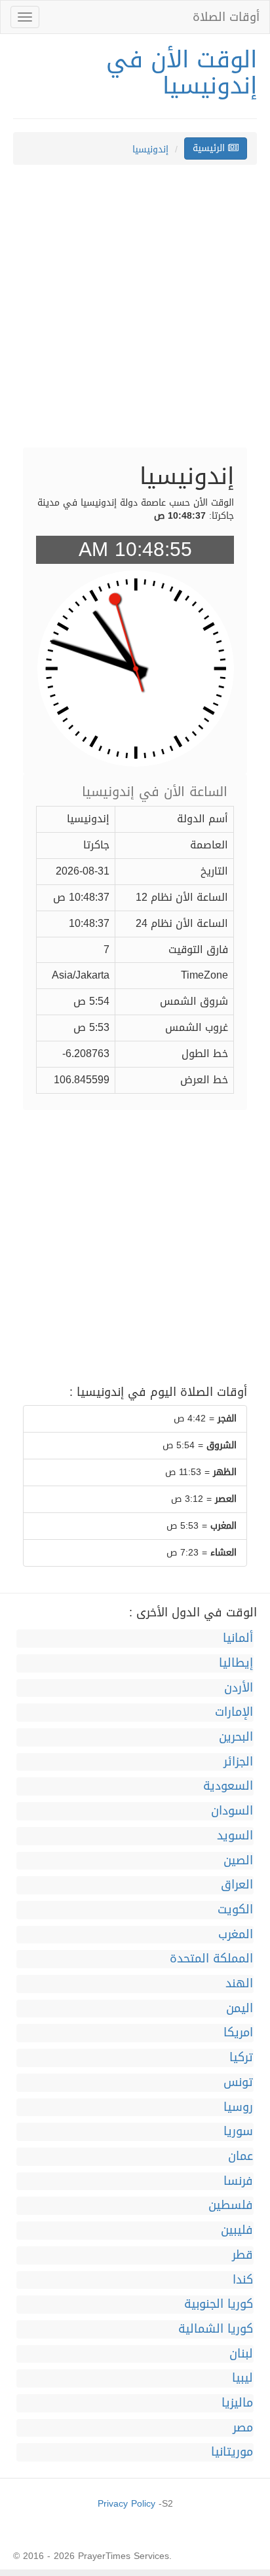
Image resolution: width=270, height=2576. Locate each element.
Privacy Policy (126, 2504)
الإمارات (234, 1713)
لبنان (241, 2354)
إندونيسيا (150, 149)
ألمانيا (238, 1639)
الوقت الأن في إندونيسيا (182, 73)
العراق (237, 1885)
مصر (243, 2428)
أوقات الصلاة (226, 17)
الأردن (239, 1688)
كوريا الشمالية (216, 2329)
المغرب (236, 1935)
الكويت (235, 1910)
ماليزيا (237, 2403)
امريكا (238, 2033)
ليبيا (242, 2378)
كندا (243, 2280)
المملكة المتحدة (211, 1959)
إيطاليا (236, 1663)
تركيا (241, 2058)
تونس (238, 2083)
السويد (235, 1836)
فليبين (237, 2231)
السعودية (228, 1786)
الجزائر (238, 1762)
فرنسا (238, 2182)
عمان (241, 2157)
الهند (239, 1984)
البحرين (236, 1737)
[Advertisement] (135, 313)
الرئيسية (210, 148)
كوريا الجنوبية (219, 2305)
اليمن (240, 2009)
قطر (242, 2255)
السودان (232, 1811)
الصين (238, 1861)
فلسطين (231, 2206)
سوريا (238, 2132)
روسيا (238, 2108)
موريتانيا (232, 2452)
